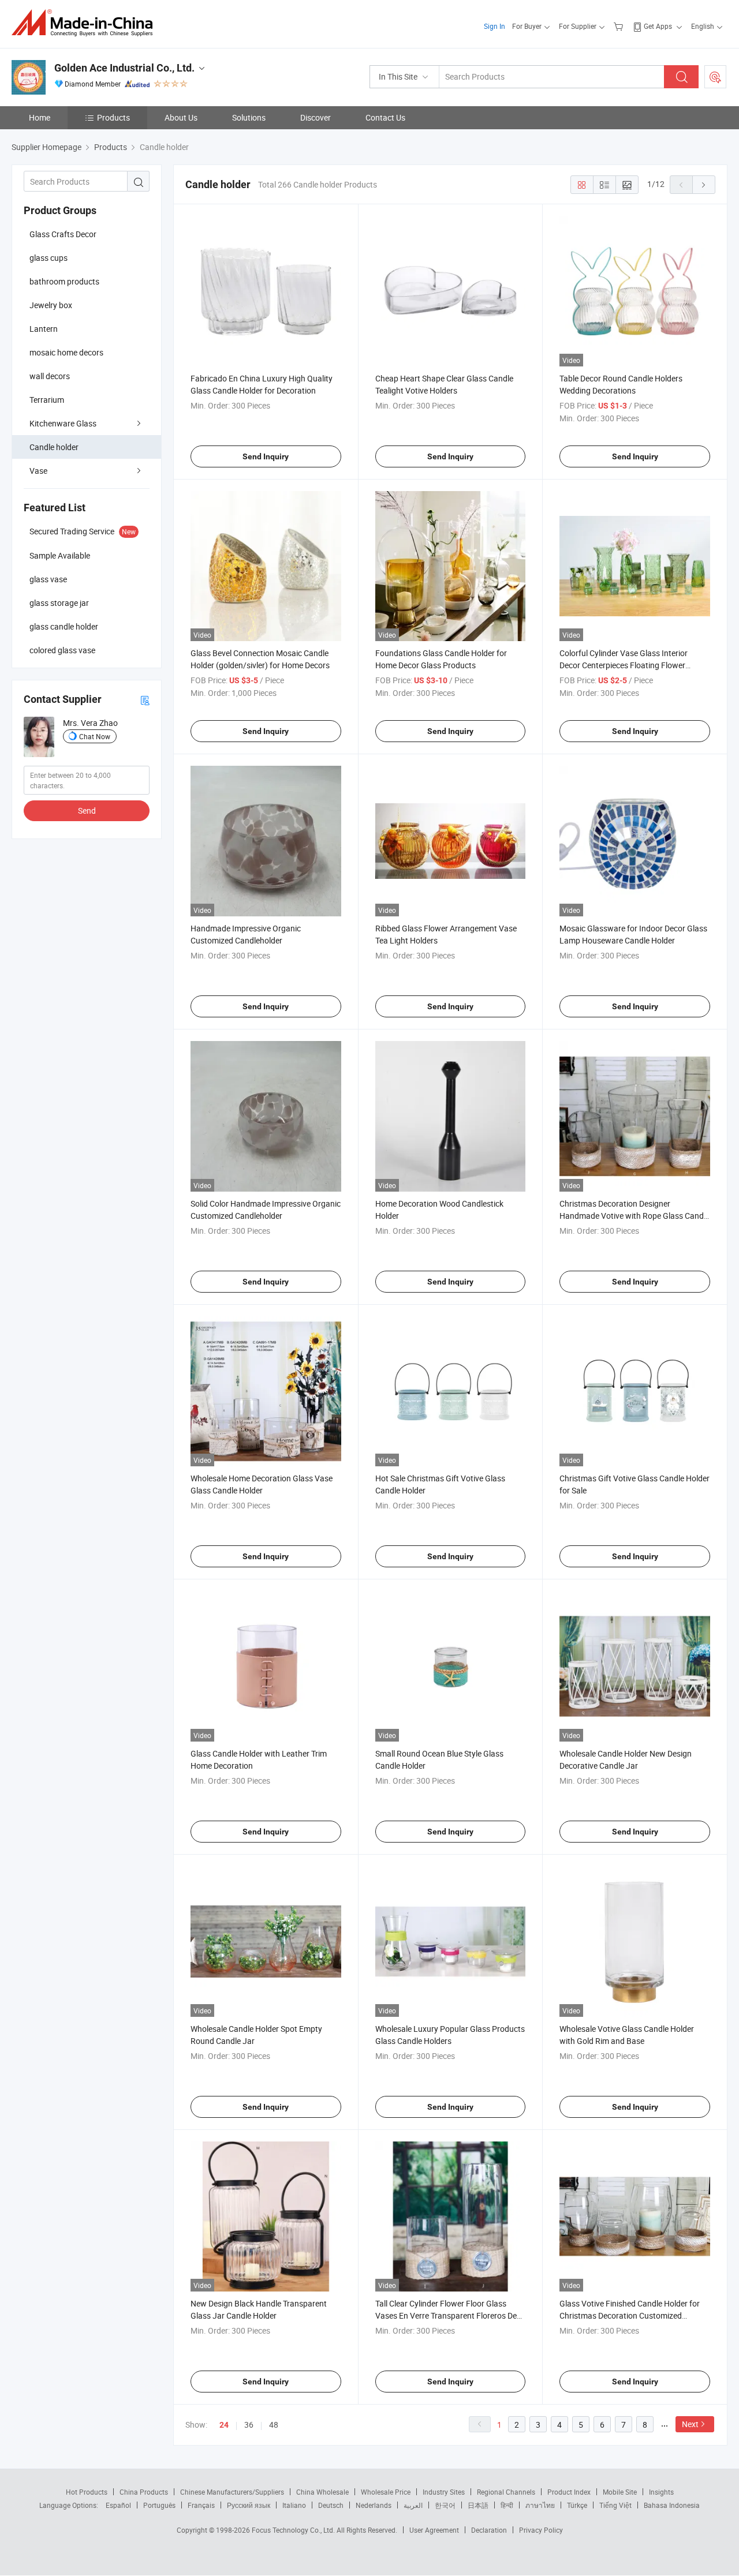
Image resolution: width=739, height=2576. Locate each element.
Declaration (489, 2530)
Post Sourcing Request (715, 77)
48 (274, 2425)
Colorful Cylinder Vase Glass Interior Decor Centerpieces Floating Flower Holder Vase (624, 665)
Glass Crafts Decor (63, 234)
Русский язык (249, 2505)
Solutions (249, 117)
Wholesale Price (386, 2492)
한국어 (445, 2505)
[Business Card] (145, 700)
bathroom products (64, 281)
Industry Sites (444, 2492)
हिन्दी (507, 2505)
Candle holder (54, 447)
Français (201, 2505)
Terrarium (47, 400)
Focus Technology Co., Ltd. (294, 2530)
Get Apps (658, 26)
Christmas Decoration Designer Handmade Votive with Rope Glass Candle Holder (635, 1216)
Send (87, 810)
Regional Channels (506, 2492)
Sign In (494, 26)
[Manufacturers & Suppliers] (86, 23)
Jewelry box (51, 305)
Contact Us (385, 117)
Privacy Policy (541, 2530)
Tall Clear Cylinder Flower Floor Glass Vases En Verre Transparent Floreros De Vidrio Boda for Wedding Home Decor (446, 2315)
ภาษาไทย (540, 2505)
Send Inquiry (266, 456)
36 (249, 2425)
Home (40, 117)
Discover (316, 117)
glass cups (48, 258)
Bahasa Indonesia (672, 2505)
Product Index (569, 2492)
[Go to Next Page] (704, 185)
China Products (144, 2492)
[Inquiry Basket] (620, 26)
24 (224, 2425)
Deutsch (331, 2505)
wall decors (50, 376)
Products (113, 117)
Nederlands (374, 2505)
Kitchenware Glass (63, 423)
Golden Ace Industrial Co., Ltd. (124, 68)
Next (690, 2424)
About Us (181, 117)
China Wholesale (322, 2492)
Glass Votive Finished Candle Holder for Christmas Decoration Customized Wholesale (630, 2315)
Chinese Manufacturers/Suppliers (232, 2492)
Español (118, 2505)
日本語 (478, 2505)
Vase (38, 471)
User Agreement (434, 2530)
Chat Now (95, 736)
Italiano (294, 2505)
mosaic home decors (66, 352)
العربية (413, 2505)
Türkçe (577, 2505)
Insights (661, 2492)
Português (159, 2505)
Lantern (44, 329)
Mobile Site (620, 2492)
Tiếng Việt (615, 2505)
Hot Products (87, 2492)
